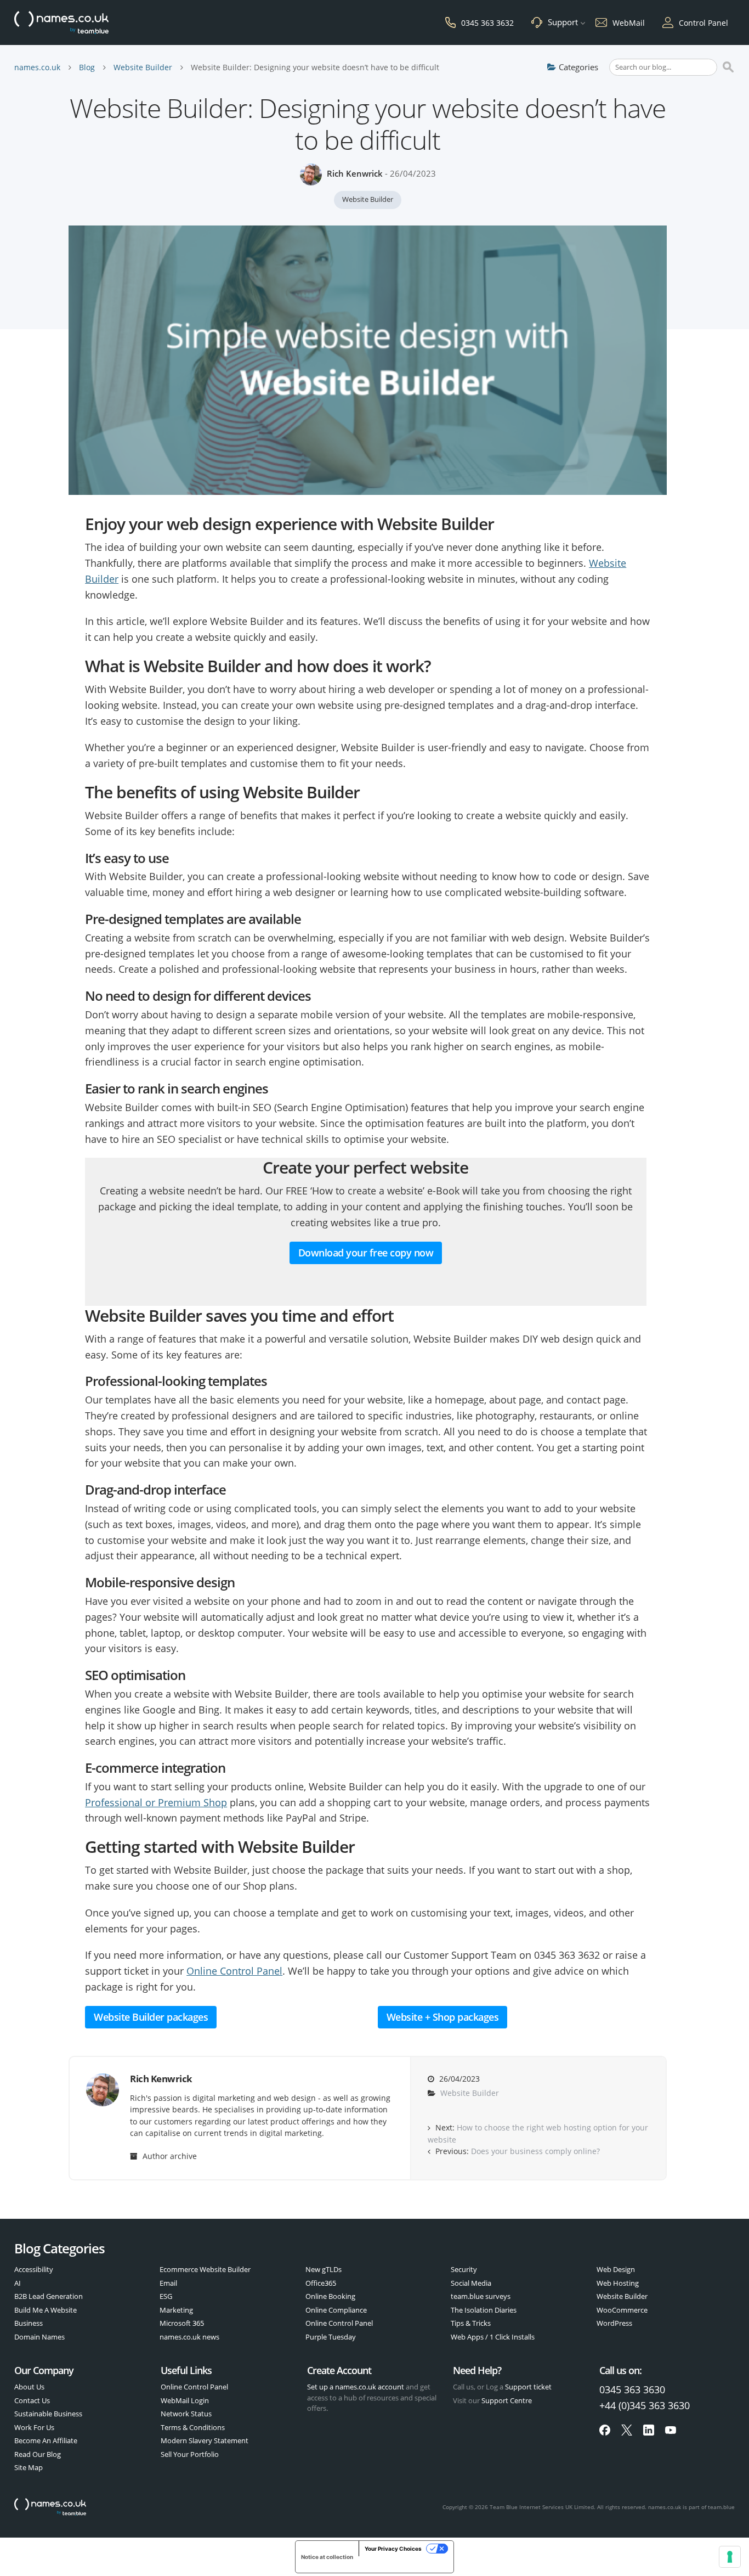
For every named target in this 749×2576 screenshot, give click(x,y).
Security (464, 2269)
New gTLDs (324, 2269)
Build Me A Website (46, 2310)
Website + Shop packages (443, 2017)
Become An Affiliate (46, 2440)
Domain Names (39, 2337)
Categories (578, 67)
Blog (87, 67)
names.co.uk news (189, 2337)
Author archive (169, 2156)
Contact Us (32, 2400)
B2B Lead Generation (49, 2296)
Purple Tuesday (331, 2337)
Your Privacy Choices (393, 2549)
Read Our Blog (38, 2454)
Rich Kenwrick (355, 173)
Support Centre (507, 2400)
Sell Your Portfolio (190, 2454)
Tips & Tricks (471, 2323)
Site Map (29, 2467)
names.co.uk (37, 67)
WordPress (614, 2323)
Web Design (616, 2269)
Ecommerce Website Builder (205, 2269)
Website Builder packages (151, 2017)
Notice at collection (327, 2557)
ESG (166, 2296)
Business (29, 2323)
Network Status (186, 2414)
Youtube (671, 2430)
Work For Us (34, 2427)
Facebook (605, 2430)
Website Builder (143, 67)
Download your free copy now (366, 1253)
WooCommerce (622, 2310)
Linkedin (649, 2430)
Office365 (321, 2283)
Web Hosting (618, 2283)
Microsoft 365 (182, 2323)
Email (168, 2283)
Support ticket (528, 2387)
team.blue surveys (481, 2296)
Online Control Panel (234, 1971)
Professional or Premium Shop (156, 1802)
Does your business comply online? (535, 2151)
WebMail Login (185, 2400)
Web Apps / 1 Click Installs (493, 2337)
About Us (29, 2387)
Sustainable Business (48, 2414)
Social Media (471, 2283)
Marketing (176, 2310)
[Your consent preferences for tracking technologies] (730, 2557)
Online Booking (330, 2296)
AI (18, 2283)
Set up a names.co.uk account (356, 2387)
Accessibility (34, 2269)
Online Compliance (336, 2310)
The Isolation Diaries (484, 2310)
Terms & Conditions (193, 2427)
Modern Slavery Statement (205, 2440)
